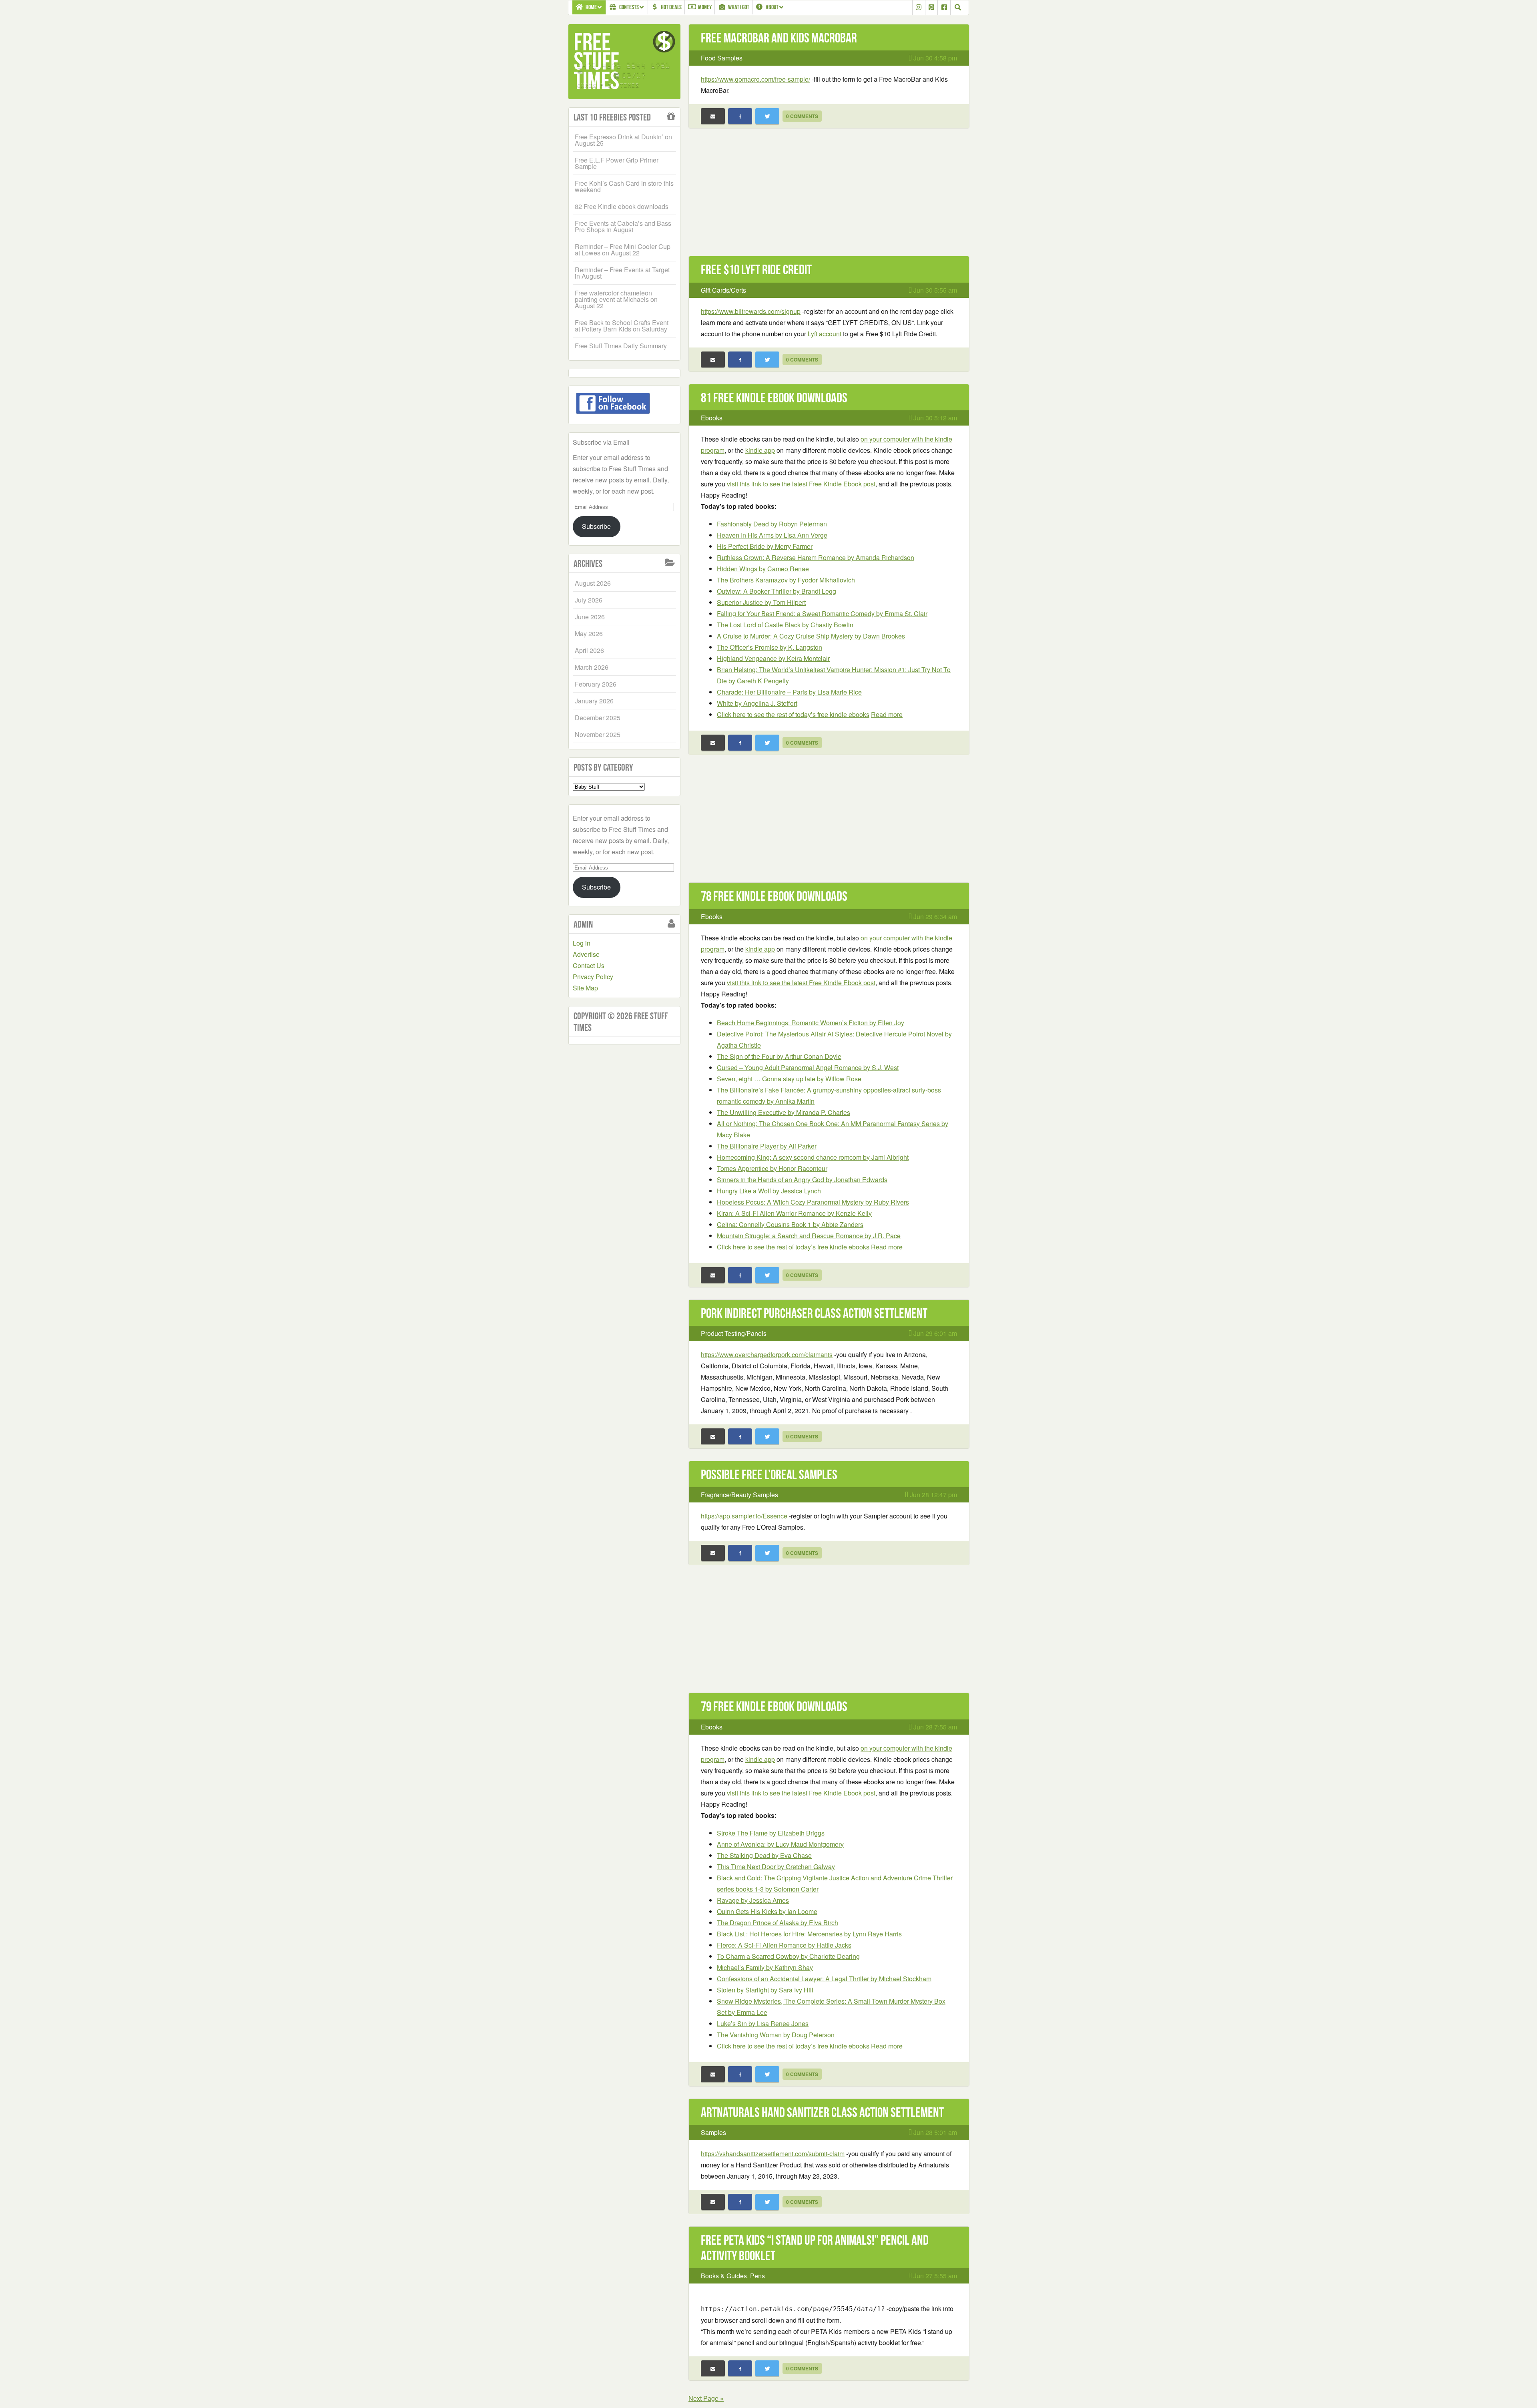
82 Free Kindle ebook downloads (622, 206)
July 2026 (589, 600)
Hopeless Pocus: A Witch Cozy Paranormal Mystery (813, 1202)
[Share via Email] (713, 116)
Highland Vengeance (773, 658)
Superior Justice (761, 602)
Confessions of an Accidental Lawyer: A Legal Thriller (824, 1979)
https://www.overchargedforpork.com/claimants (767, 1355)
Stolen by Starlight (765, 1990)
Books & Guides (724, 2276)
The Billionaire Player (767, 1146)
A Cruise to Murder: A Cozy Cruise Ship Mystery (811, 636)
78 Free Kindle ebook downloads (774, 896)
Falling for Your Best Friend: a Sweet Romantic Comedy (822, 614)
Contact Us (589, 965)
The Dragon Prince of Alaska (778, 1923)
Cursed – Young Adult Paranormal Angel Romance (808, 1067)
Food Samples (722, 58)
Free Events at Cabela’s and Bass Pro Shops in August (623, 226)
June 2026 (590, 617)
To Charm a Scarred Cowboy (788, 1956)
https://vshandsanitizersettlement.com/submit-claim (773, 2154)
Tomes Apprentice (772, 1168)
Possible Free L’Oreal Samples (769, 1475)
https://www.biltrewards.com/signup (751, 311)
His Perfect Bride (765, 546)
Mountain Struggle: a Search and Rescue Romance (809, 1236)
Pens (757, 2276)
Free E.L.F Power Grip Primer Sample (617, 163)
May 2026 (589, 634)
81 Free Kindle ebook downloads (774, 398)
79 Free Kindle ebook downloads (774, 1706)
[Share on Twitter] (767, 116)
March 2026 (592, 667)
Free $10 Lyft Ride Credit (756, 270)
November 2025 (598, 734)
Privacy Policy (593, 977)
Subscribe (596, 526)
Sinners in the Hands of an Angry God (802, 1180)
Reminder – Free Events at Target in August (622, 273)
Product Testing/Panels (734, 1333)
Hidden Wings (763, 569)
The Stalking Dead (764, 1855)
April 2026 (589, 650)
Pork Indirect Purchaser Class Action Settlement (814, 1313)
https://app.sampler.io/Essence (744, 1516)
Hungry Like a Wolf (769, 1191)
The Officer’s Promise (770, 647)
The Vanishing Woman (776, 2035)
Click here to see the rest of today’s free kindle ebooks (793, 714)
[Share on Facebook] (740, 116)
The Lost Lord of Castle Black (785, 625)
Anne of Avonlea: (780, 1844)
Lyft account (825, 334)
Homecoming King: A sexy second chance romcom (813, 1157)
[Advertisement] (829, 197)
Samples (713, 2132)
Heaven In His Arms (772, 535)
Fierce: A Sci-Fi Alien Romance (784, 1945)
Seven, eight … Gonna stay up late (789, 1079)
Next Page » (706, 2398)
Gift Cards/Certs (723, 290)
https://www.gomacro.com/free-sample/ (755, 79)
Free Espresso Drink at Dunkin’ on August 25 (623, 140)
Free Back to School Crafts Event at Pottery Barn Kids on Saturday (622, 326)
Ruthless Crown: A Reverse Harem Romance (816, 557)
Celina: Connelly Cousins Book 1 (790, 1224)
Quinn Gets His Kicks (767, 1911)
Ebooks (712, 418)
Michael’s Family (765, 1967)
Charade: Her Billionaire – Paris (789, 692)
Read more (887, 714)
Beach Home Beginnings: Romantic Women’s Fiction (811, 1023)
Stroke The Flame (771, 1833)
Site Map (585, 988)
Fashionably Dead (772, 524)
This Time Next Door (776, 1867)
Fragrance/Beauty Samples (739, 1495)
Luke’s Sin (763, 2023)
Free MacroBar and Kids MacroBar (779, 38)
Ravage (753, 1900)
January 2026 (594, 701)
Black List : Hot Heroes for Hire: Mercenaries (809, 1934)
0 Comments (802, 116)
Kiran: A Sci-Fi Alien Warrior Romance (794, 1213)
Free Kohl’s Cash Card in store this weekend (624, 186)
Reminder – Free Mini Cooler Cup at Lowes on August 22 (623, 250)
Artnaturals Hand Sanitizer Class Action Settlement (822, 2112)
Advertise (586, 954)
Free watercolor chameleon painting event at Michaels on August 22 (616, 299)
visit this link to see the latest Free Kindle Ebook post (801, 484)
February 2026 (596, 684)
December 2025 (598, 718)
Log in (582, 943)
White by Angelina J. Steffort (757, 703)
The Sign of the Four (779, 1056)
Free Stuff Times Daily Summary (621, 346)
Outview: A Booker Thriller (777, 591)
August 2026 (593, 583)
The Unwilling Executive (784, 1112)
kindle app (760, 450)
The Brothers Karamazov (786, 580)
